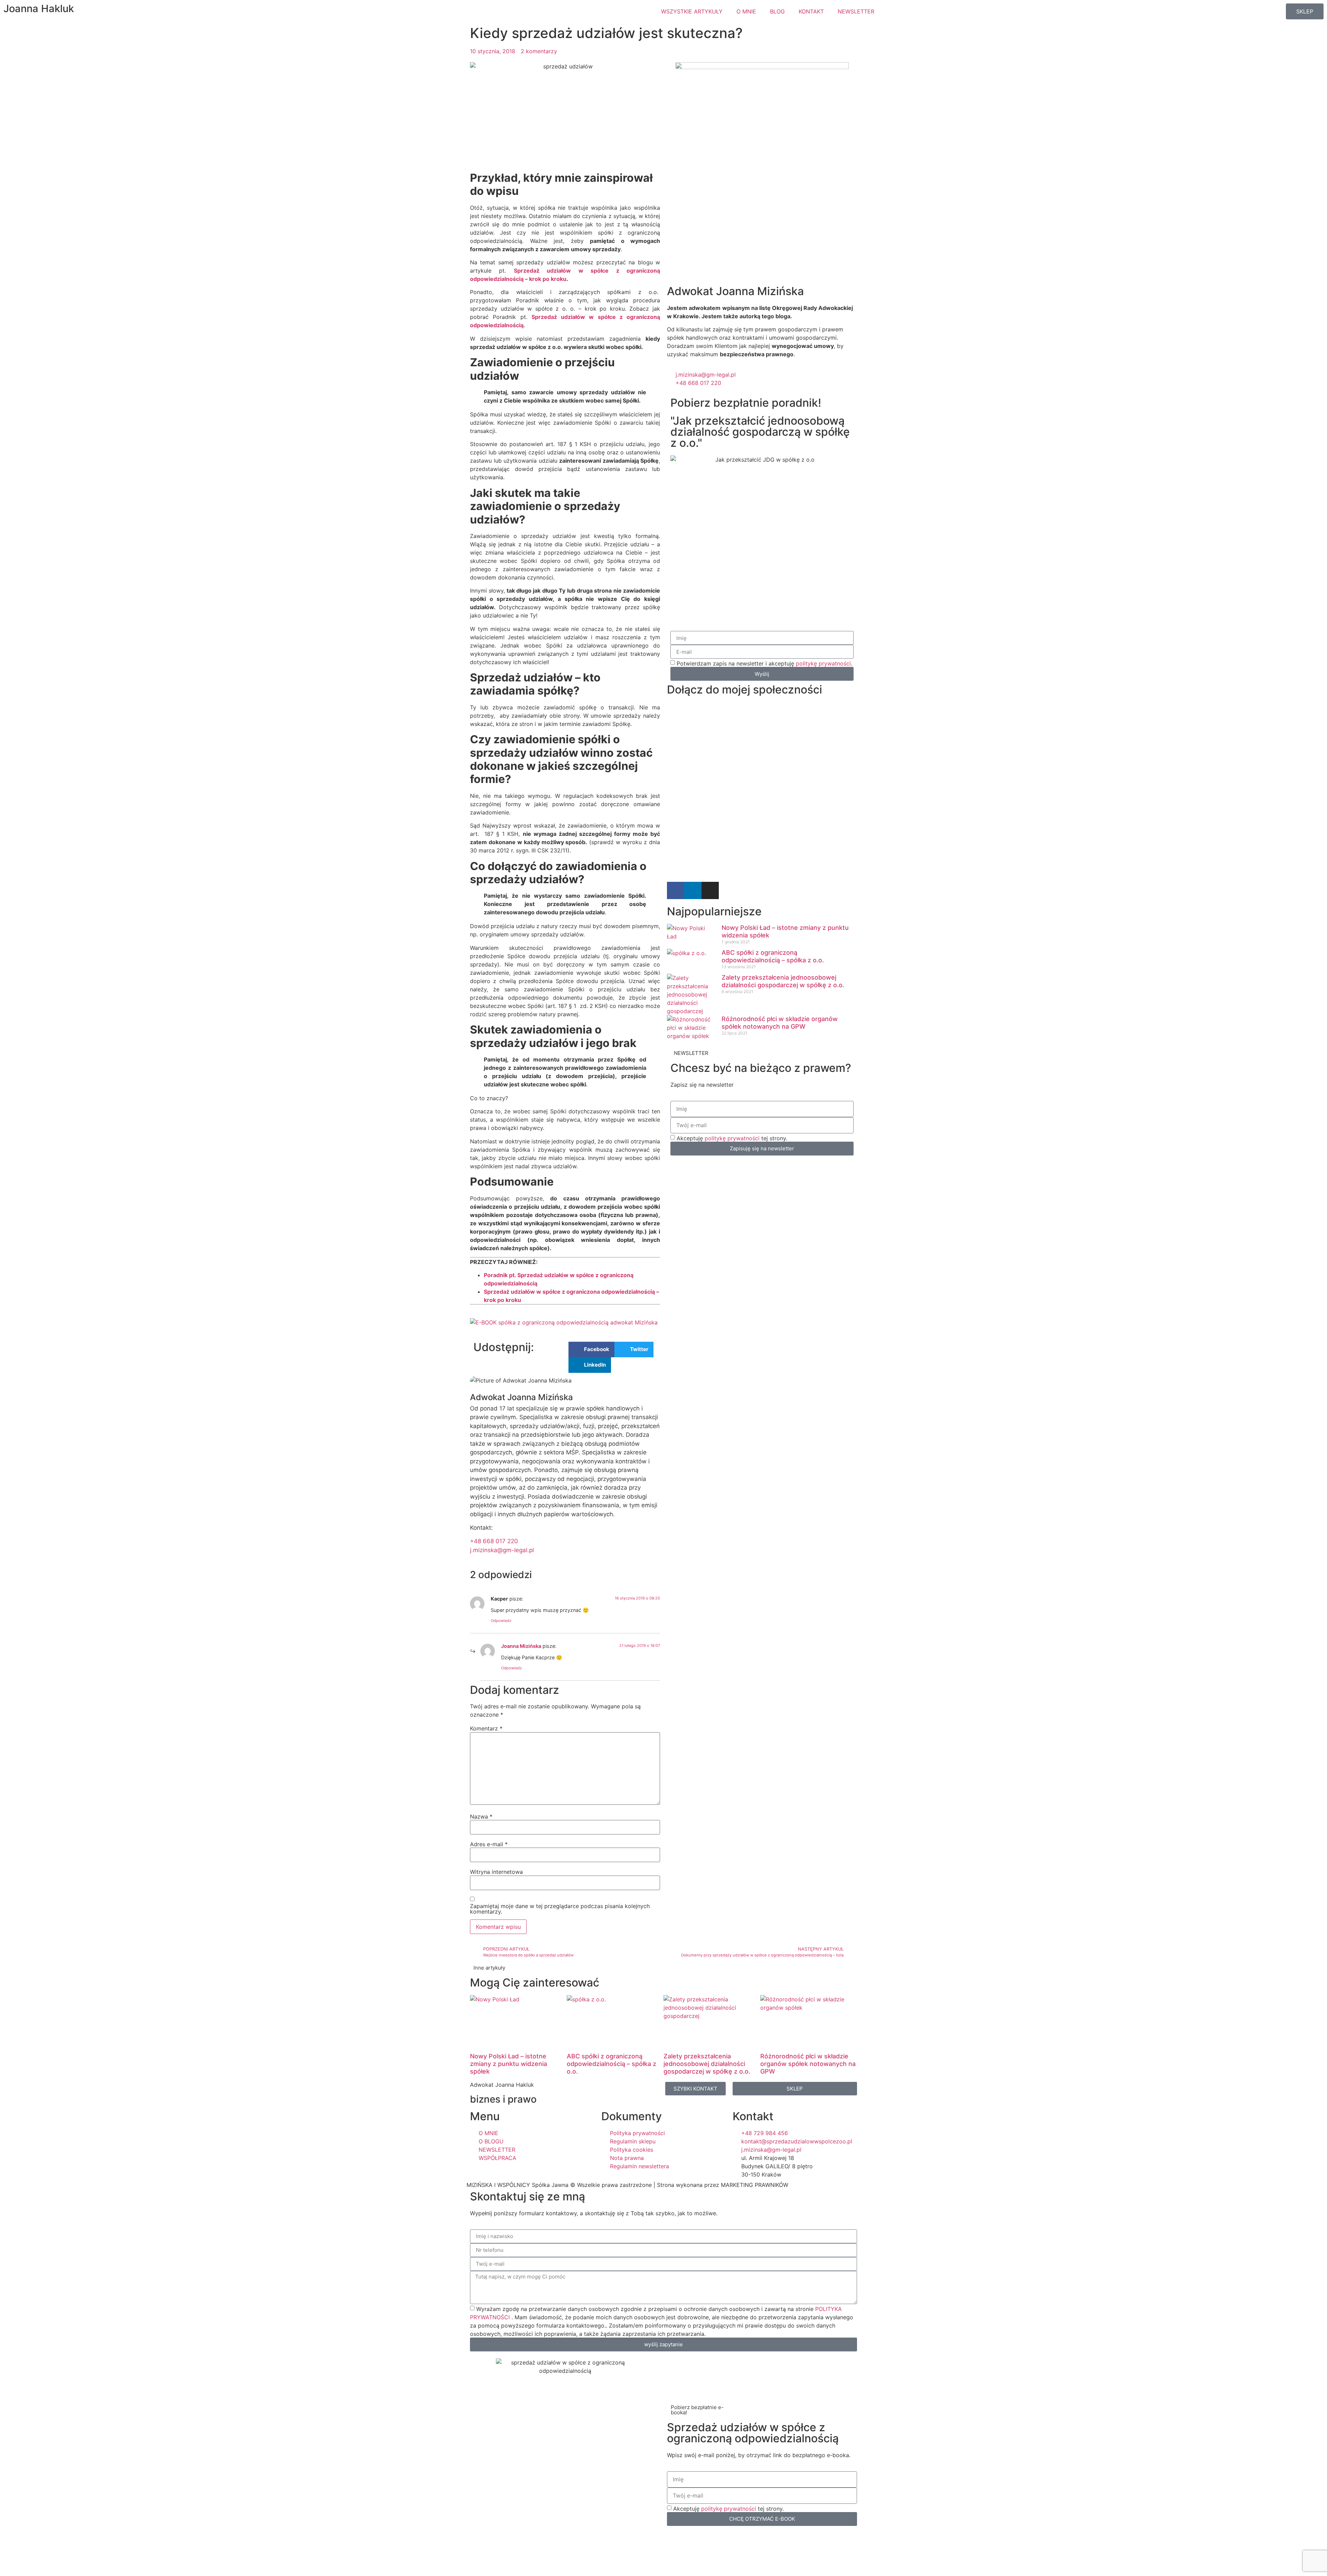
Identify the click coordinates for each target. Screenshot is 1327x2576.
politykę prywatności (823, 663)
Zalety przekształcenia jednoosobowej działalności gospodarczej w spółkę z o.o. (783, 981)
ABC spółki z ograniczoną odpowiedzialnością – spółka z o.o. (773, 956)
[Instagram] (710, 890)
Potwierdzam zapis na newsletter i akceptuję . (764, 663)
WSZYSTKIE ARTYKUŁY (692, 11)
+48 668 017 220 (494, 1541)
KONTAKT (811, 11)
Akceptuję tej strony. (732, 1138)
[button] (591, 1350)
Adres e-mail (489, 1844)
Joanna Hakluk (39, 8)
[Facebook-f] (676, 890)
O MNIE (746, 11)
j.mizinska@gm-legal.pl (502, 1550)
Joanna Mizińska (521, 1646)
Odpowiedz (501, 1621)
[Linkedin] (693, 890)
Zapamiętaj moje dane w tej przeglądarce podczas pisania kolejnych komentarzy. (560, 1909)
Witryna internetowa (496, 1872)
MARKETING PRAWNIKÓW (755, 2185)
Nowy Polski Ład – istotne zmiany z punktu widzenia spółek (509, 2064)
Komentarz (486, 1728)
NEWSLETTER (856, 11)
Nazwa (481, 1817)
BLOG (777, 11)
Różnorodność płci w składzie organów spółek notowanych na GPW (780, 1023)
